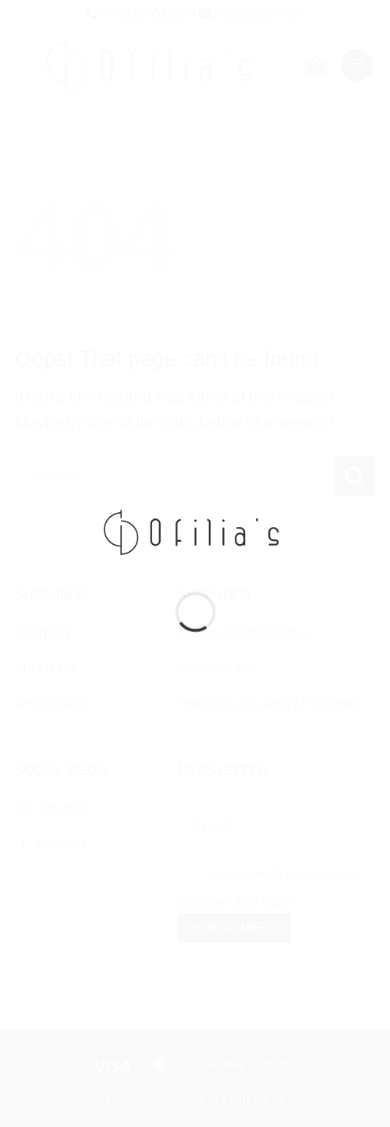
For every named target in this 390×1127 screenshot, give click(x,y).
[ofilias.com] (195, 530)
